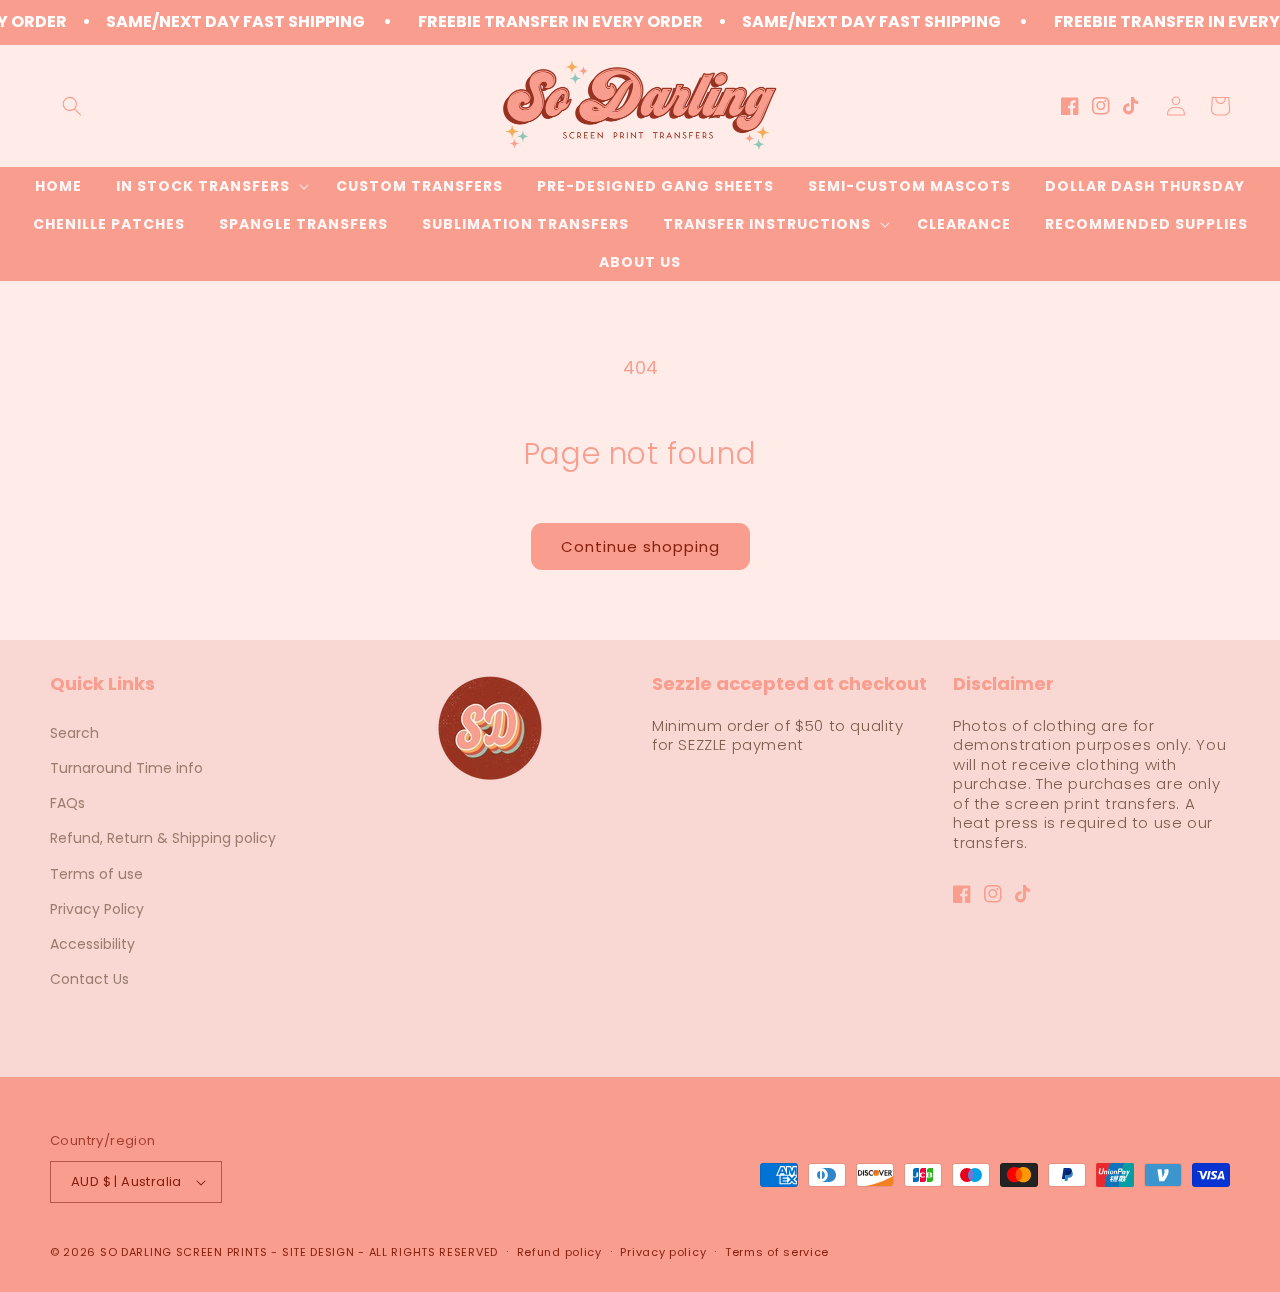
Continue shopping (640, 546)
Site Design (318, 1252)
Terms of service (777, 1252)
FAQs (67, 803)
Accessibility (92, 944)
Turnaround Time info (126, 768)
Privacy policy (663, 1252)
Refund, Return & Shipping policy (163, 838)
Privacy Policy (97, 909)
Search (74, 733)
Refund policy (559, 1252)
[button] (72, 106)
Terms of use (96, 874)
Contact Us (89, 979)
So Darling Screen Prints (184, 1252)
